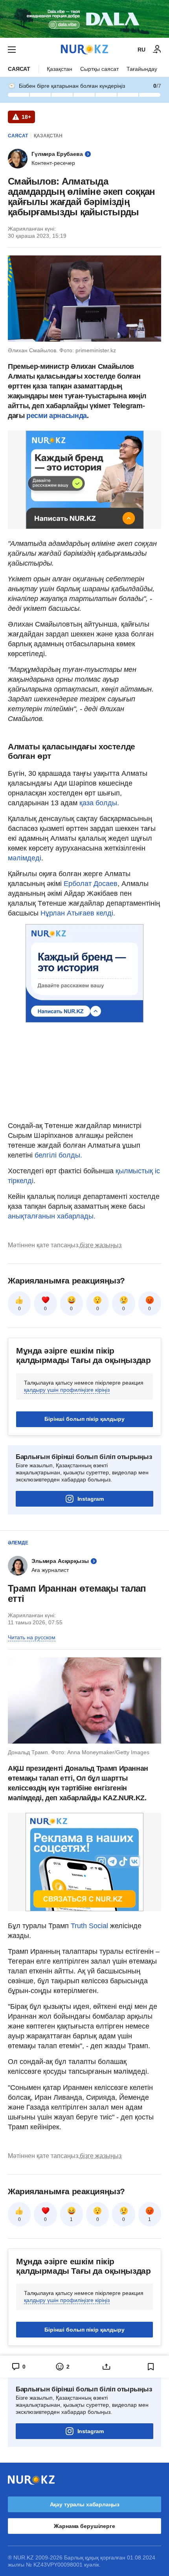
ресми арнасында (57, 416)
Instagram (91, 1499)
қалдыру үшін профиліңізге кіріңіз (67, 1390)
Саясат (19, 69)
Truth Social (89, 1926)
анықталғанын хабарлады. (52, 1216)
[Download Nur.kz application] (84, 19)
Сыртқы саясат (99, 69)
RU (141, 50)
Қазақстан (60, 69)
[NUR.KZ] (84, 49)
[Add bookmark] (151, 2367)
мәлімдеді (25, 858)
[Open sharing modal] (107, 2367)
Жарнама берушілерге (84, 2526)
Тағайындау (142, 69)
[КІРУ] (157, 50)
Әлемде (18, 1543)
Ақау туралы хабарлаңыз (85, 2504)
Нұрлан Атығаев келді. (78, 913)
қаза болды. (99, 803)
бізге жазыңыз (101, 1245)
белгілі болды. (58, 1155)
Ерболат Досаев (91, 884)
